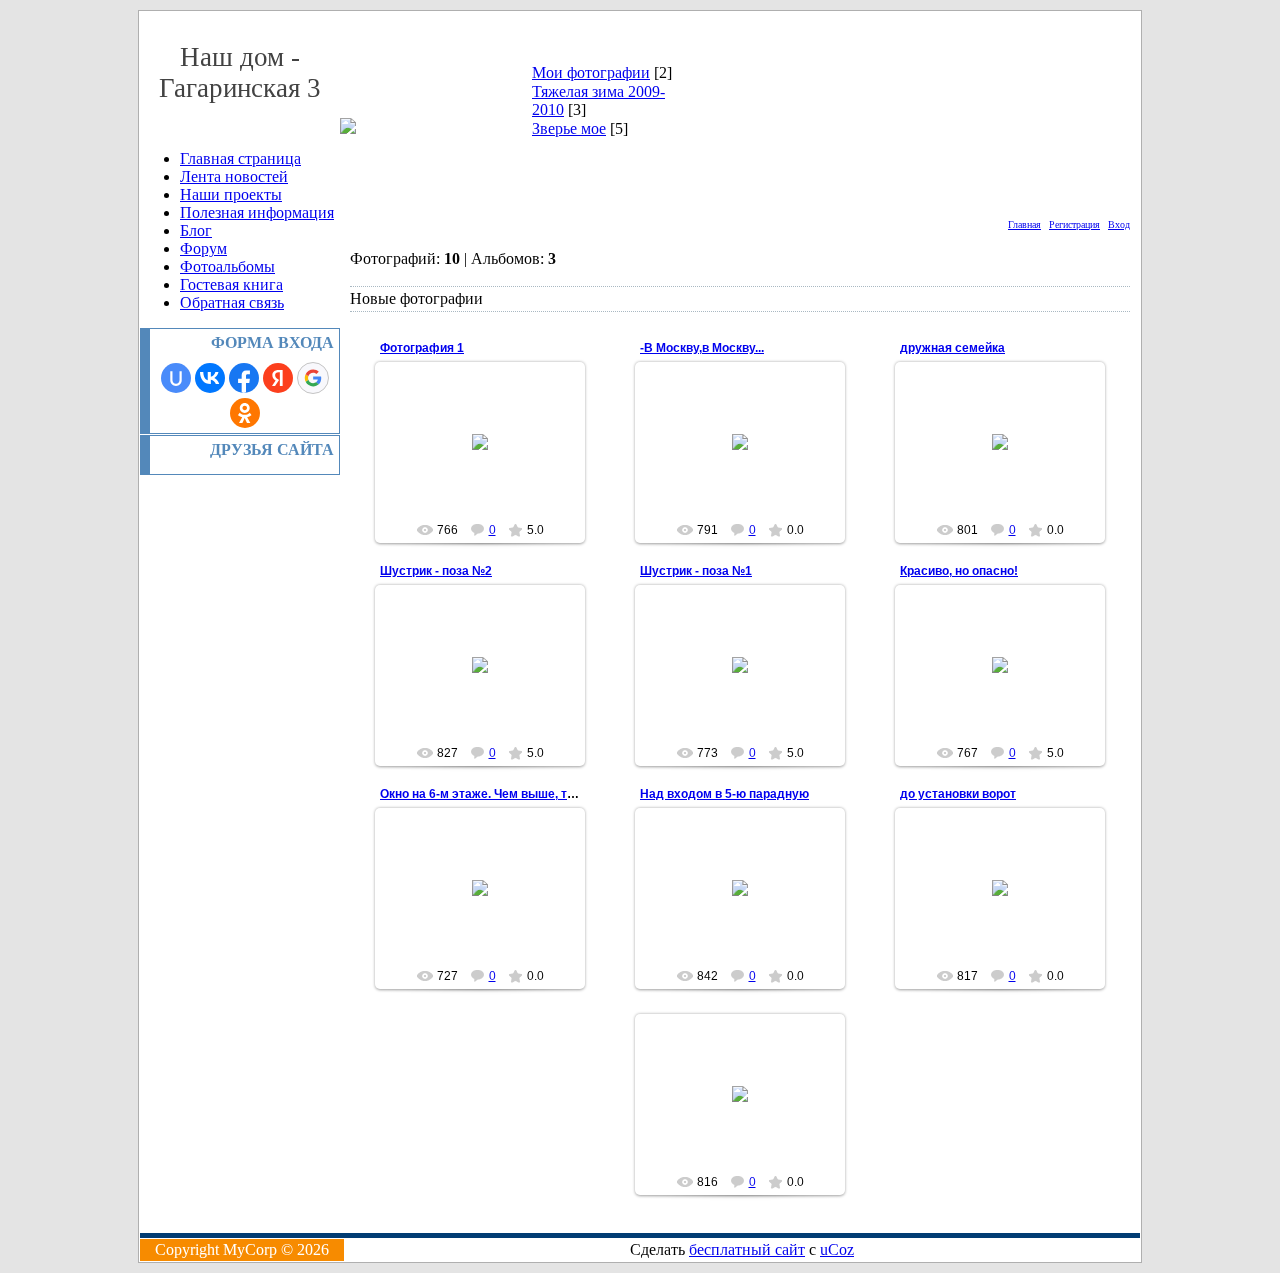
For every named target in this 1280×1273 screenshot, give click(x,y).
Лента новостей (234, 176)
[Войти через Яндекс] (278, 378)
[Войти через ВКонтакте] (210, 378)
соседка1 (749, 458)
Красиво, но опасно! (959, 571)
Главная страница (240, 158)
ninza (1009, 904)
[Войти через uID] (176, 378)
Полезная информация (257, 212)
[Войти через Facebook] (244, 378)
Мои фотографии (591, 72)
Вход (1119, 224)
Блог (196, 230)
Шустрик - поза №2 (436, 571)
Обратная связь (232, 302)
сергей (489, 458)
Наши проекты (231, 194)
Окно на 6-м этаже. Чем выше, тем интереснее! (519, 794)
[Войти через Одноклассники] (245, 413)
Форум (203, 248)
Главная (1024, 224)
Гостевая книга (231, 284)
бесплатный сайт (747, 1249)
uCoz (837, 1249)
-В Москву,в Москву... (702, 348)
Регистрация (1074, 224)
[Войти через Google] (313, 378)
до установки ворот (958, 794)
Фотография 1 (422, 348)
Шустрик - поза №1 (696, 571)
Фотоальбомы (227, 266)
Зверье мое (569, 128)
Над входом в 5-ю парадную (724, 794)
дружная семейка (952, 348)
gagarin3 (489, 681)
